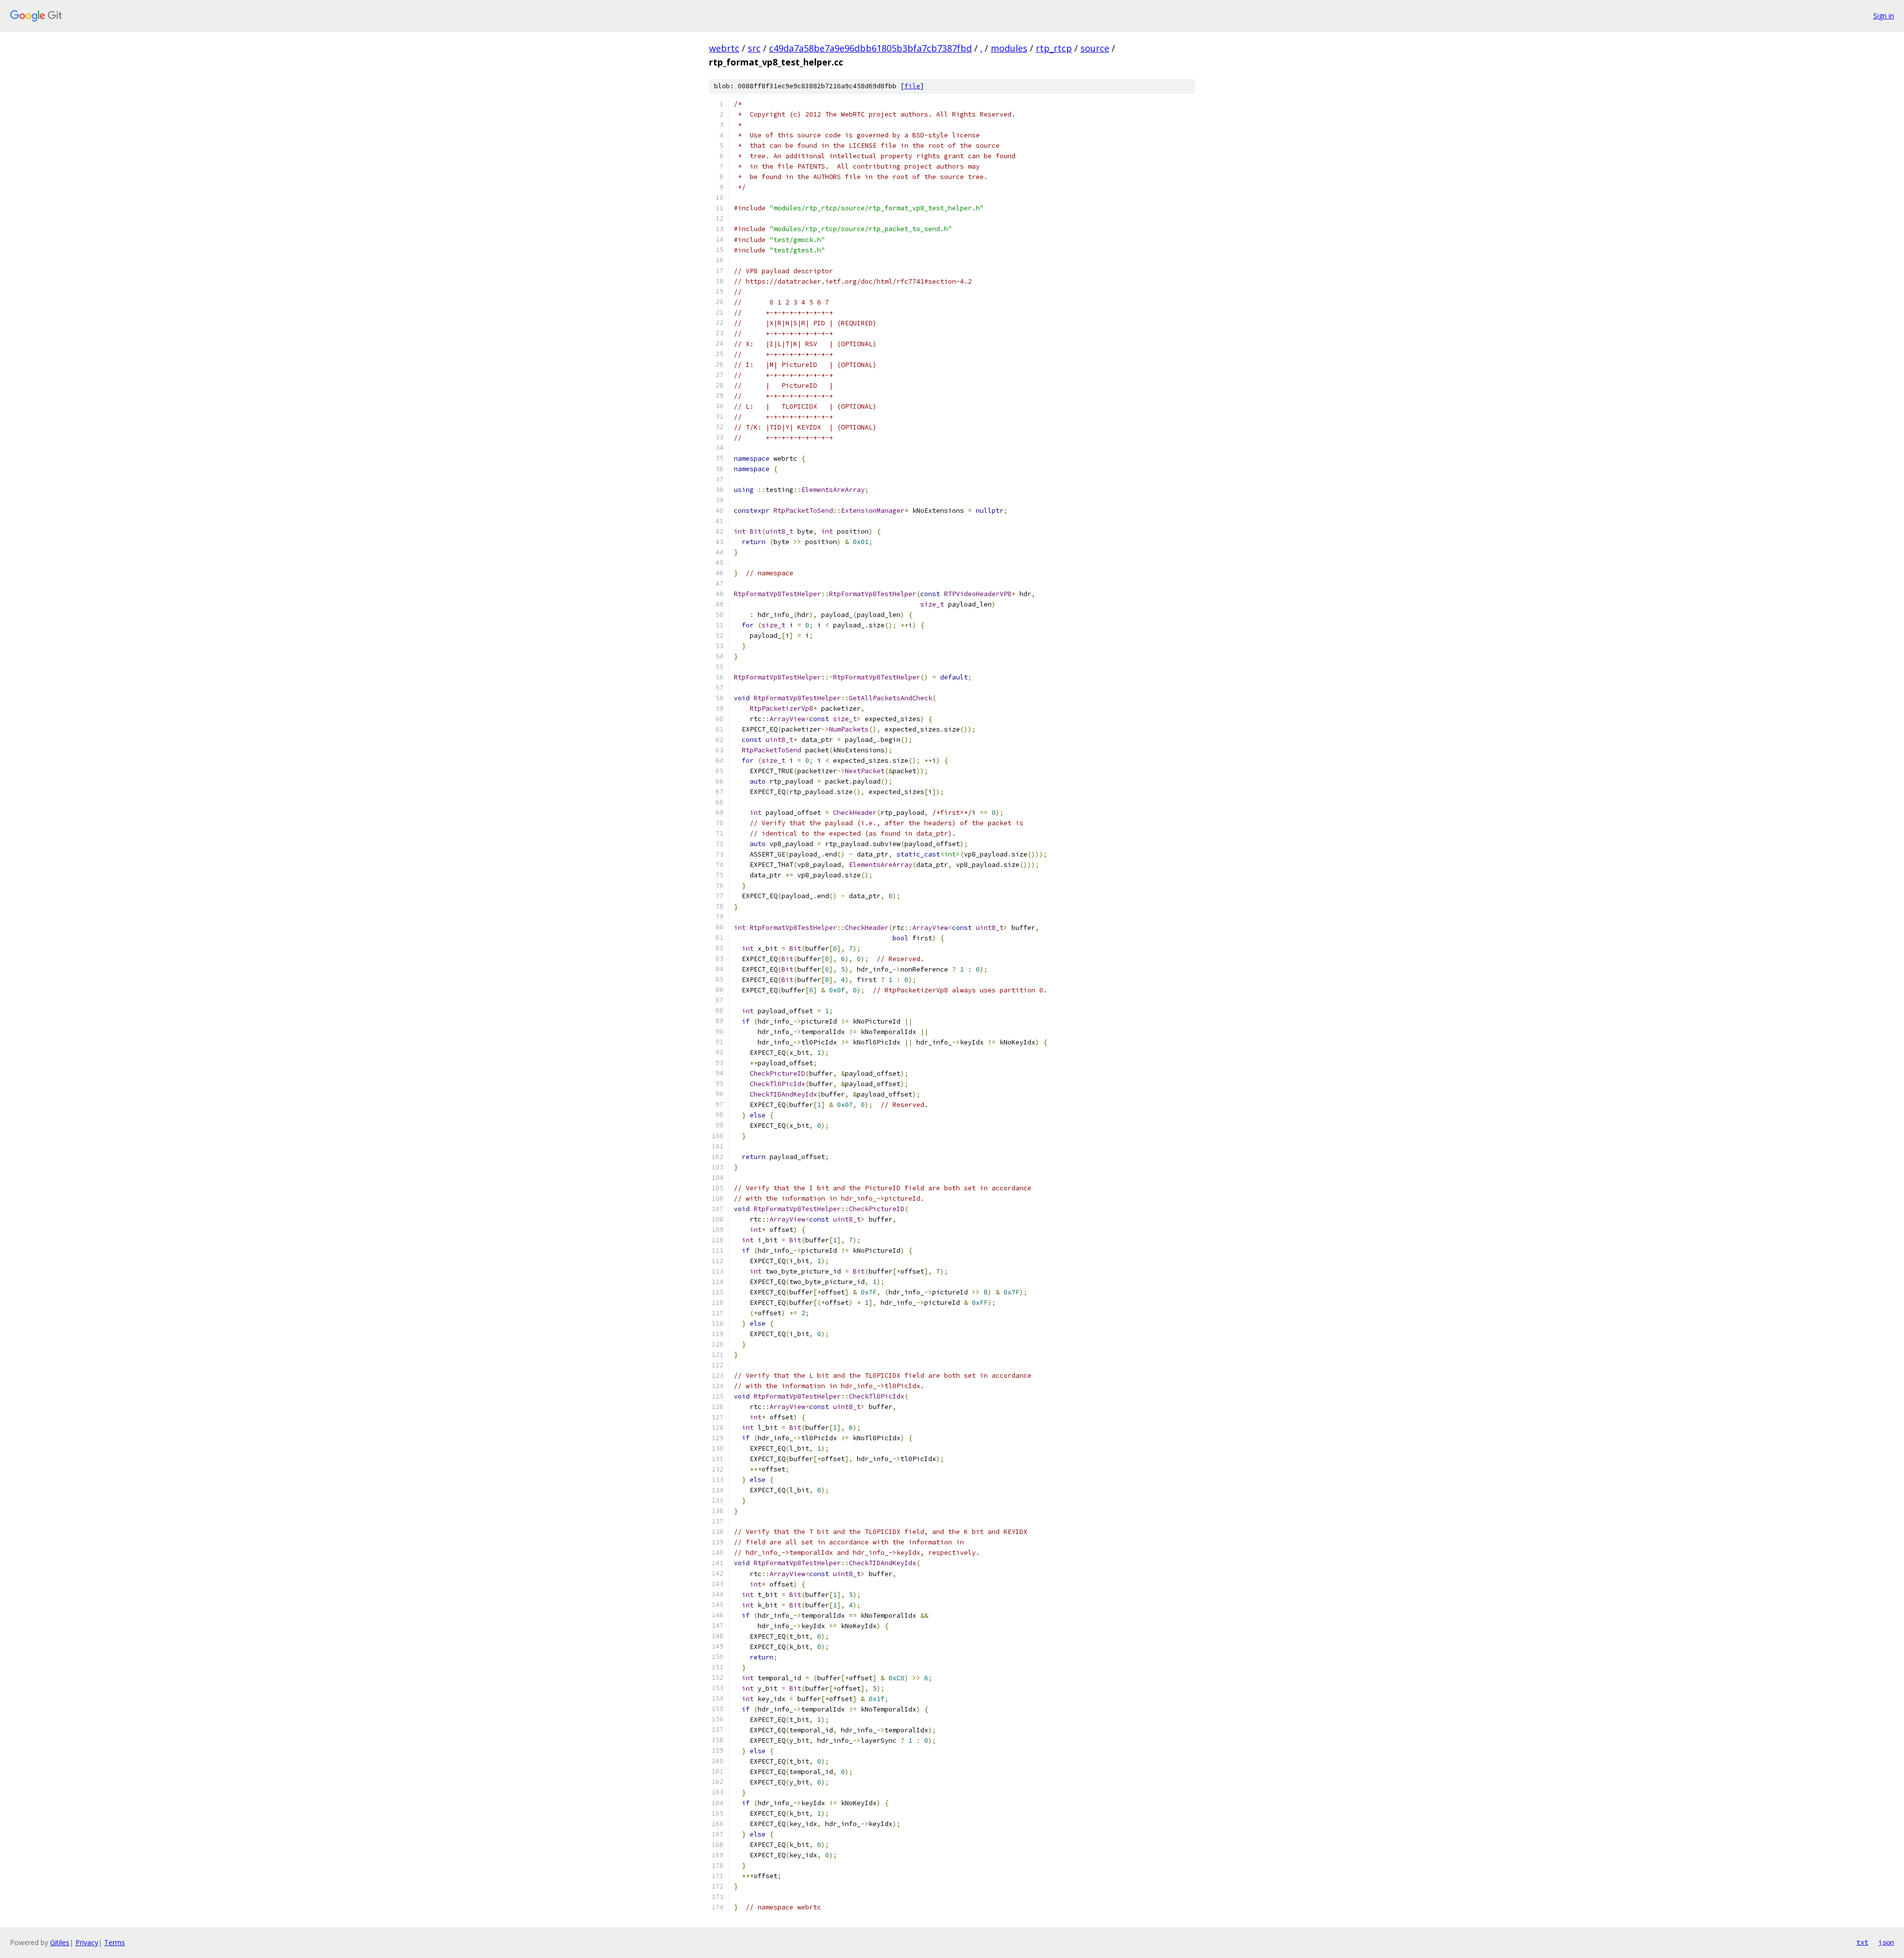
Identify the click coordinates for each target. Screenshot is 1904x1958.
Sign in (1884, 16)
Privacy (87, 1942)
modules (1009, 48)
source (1095, 48)
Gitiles (60, 1942)
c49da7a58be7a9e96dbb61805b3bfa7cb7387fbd (870, 48)
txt (1862, 1942)
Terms (115, 1942)
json (1886, 1942)
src (754, 48)
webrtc (724, 48)
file (912, 86)
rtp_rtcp (1054, 48)
